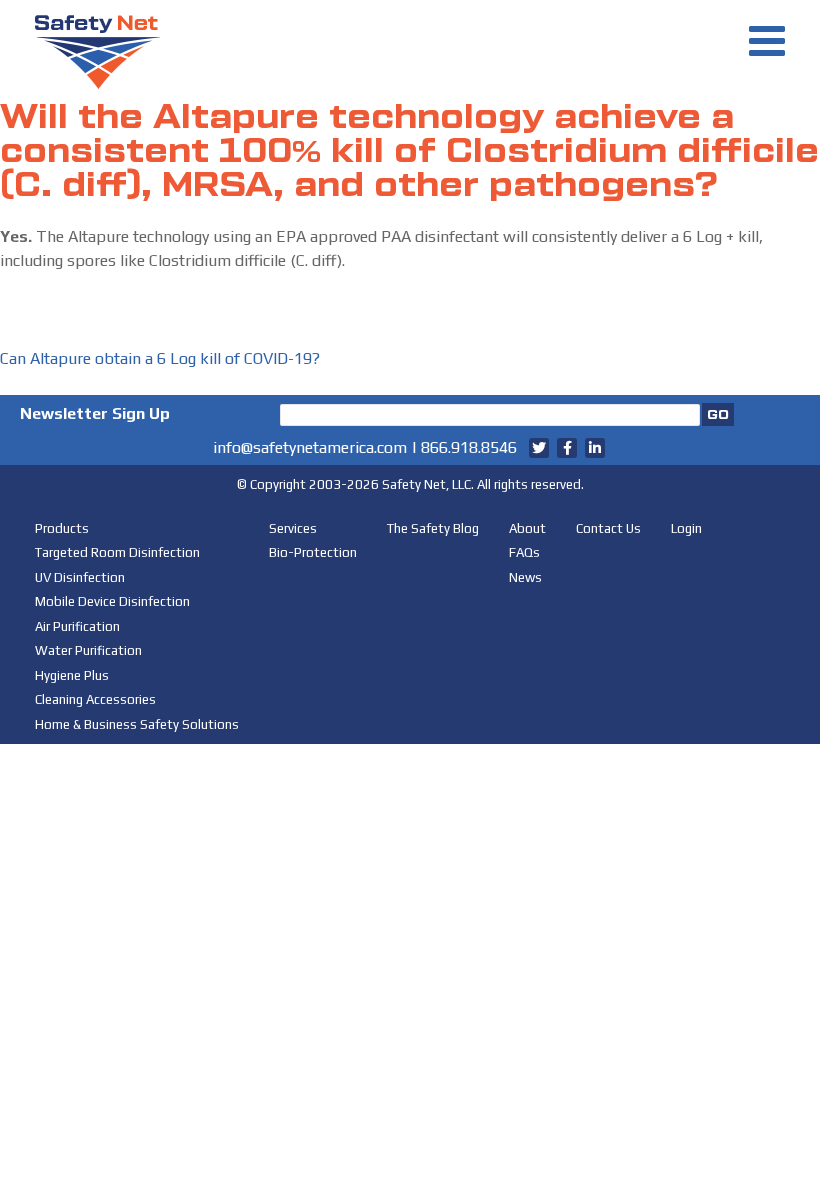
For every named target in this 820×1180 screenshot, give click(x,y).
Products (62, 528)
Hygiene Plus (72, 675)
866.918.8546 (469, 447)
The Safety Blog (433, 528)
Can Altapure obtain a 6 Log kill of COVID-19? (160, 358)
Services (293, 528)
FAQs (524, 552)
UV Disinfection (80, 577)
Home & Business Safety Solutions (137, 724)
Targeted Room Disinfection (117, 552)
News (525, 577)
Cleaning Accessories (95, 699)
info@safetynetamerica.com (310, 447)
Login (686, 528)
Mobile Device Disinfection (112, 601)
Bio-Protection (313, 552)
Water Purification (88, 650)
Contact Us (608, 528)
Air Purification (77, 626)
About (527, 528)
